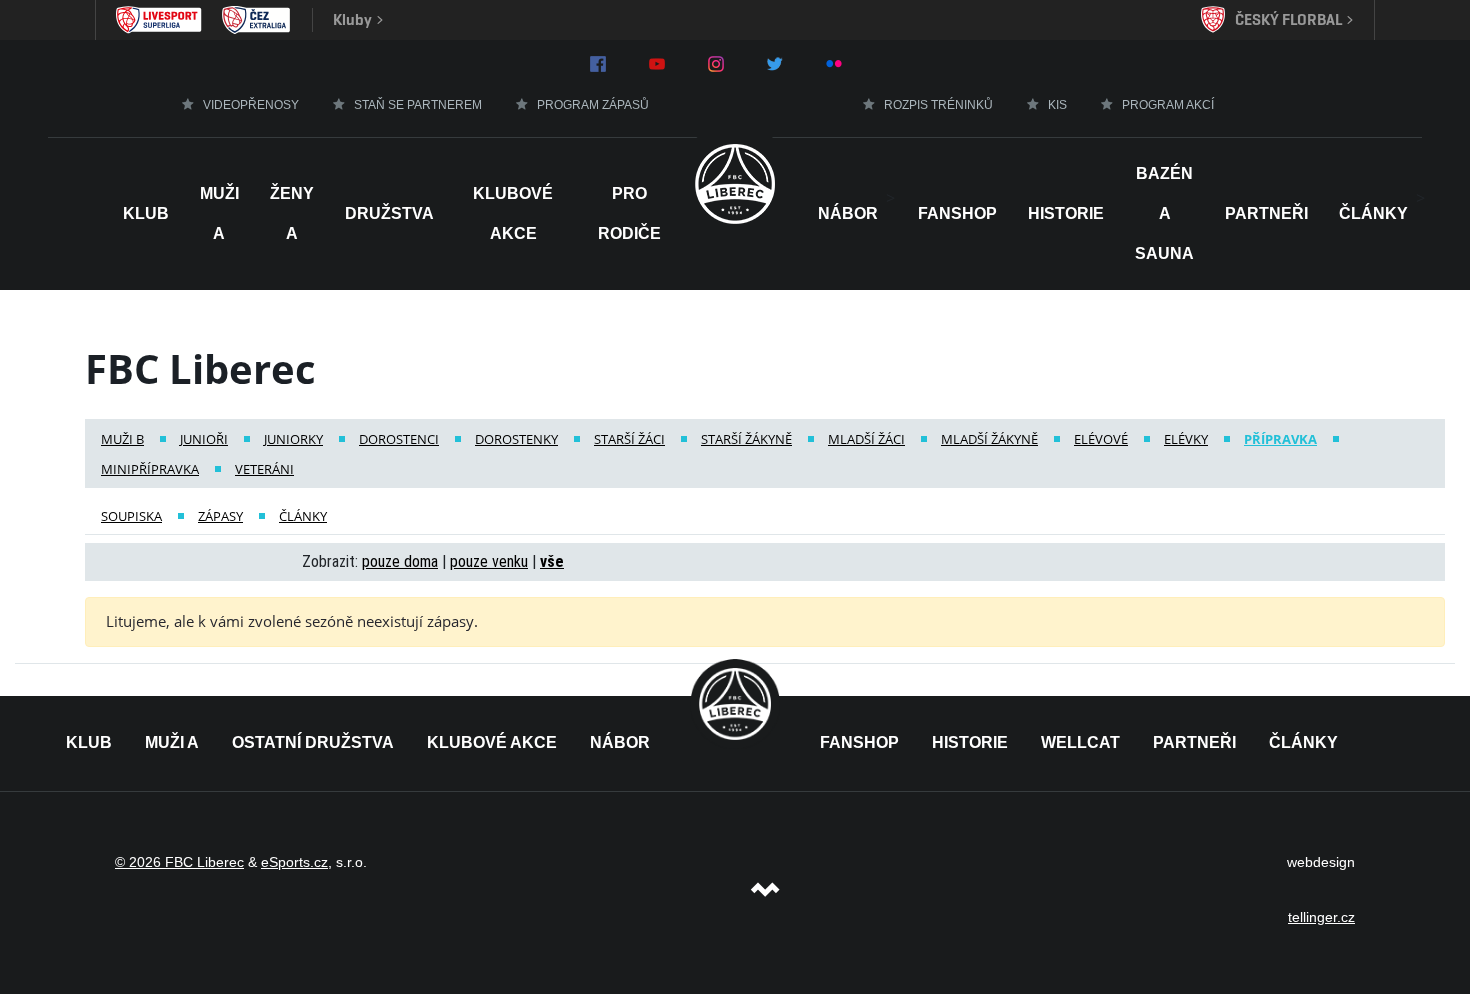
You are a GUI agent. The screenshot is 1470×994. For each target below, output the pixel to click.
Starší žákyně (746, 439)
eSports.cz (294, 862)
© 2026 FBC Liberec (179, 862)
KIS (1057, 105)
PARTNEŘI (1194, 742)
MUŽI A (172, 742)
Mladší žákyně (989, 439)
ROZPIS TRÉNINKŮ (938, 105)
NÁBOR (848, 213)
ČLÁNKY (1303, 742)
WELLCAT (1080, 742)
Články (1373, 213)
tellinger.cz (1321, 917)
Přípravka (1280, 439)
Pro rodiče (629, 213)
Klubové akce (513, 213)
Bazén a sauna (1164, 213)
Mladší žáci (866, 439)
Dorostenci (399, 439)
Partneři (1266, 213)
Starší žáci (629, 439)
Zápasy (220, 516)
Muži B (122, 439)
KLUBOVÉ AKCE (492, 742)
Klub (146, 213)
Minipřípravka (150, 469)
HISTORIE (1066, 213)
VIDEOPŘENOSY (251, 105)
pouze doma (400, 561)
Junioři (204, 439)
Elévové (1101, 439)
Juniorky (293, 439)
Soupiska (131, 516)
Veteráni (264, 469)
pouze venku (489, 561)
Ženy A (292, 213)
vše (552, 561)
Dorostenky (516, 439)
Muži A (219, 213)
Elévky (1186, 439)
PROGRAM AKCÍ (1168, 105)
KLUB (89, 742)
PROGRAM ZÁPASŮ (593, 105)
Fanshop (957, 213)
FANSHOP (859, 742)
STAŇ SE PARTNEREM (418, 105)
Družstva (389, 213)
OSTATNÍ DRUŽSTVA (313, 742)
